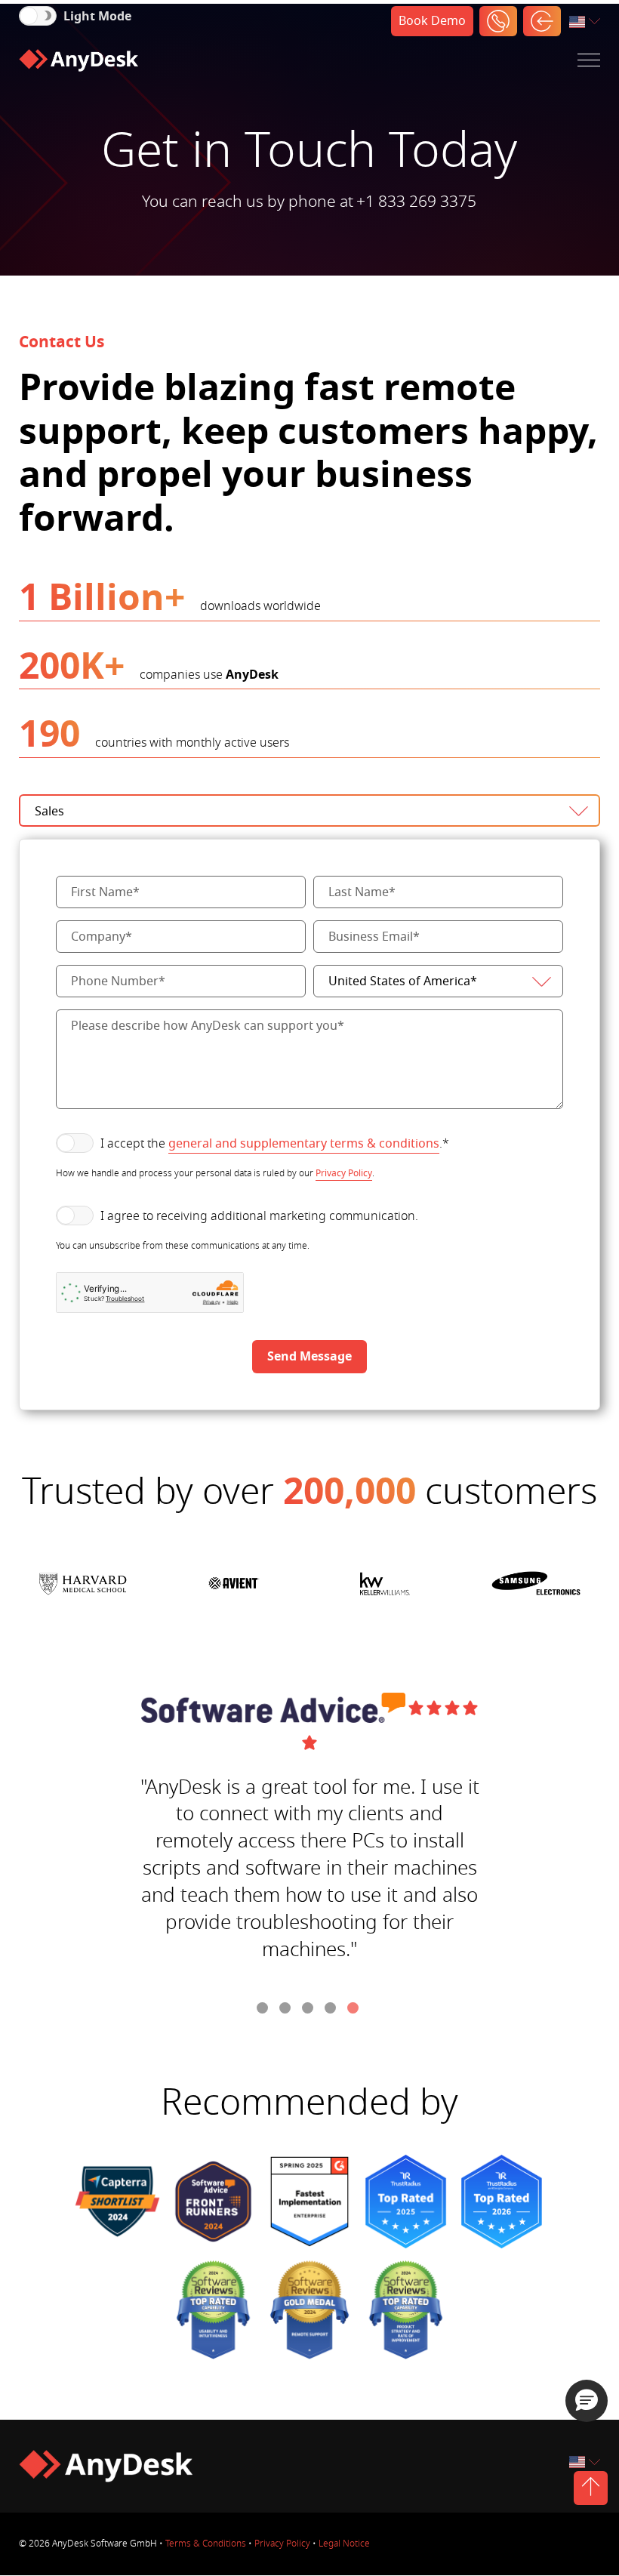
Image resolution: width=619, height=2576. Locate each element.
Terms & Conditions (206, 2544)
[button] (587, 2401)
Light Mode (97, 17)
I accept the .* (275, 1144)
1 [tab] (264, 2010)
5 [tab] (355, 2010)
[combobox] (586, 22)
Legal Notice (344, 2544)
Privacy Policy (344, 1173)
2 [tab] (287, 2010)
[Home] (79, 60)
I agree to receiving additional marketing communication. (259, 1216)
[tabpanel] (310, 1834)
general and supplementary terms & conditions (304, 1144)
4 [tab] (332, 2010)
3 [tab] (309, 2010)
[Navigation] (589, 60)
